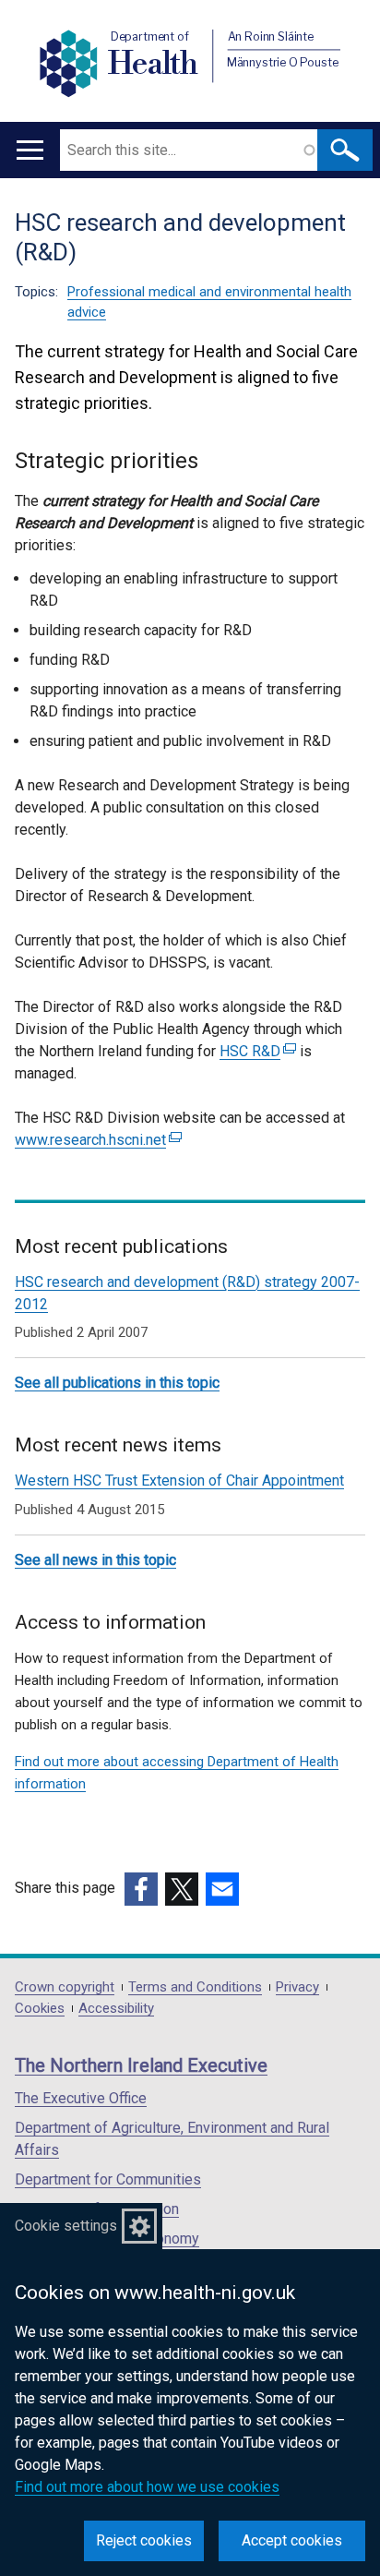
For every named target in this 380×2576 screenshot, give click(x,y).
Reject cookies (144, 2540)
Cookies (40, 2009)
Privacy (297, 1987)
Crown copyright (65, 1987)
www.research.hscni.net (96, 1140)
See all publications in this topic (117, 1383)
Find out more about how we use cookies (147, 2487)
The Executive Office (81, 2098)
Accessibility (116, 2009)
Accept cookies (292, 2540)
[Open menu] (30, 150)
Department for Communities (108, 2179)
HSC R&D (255, 1051)
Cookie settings (66, 2226)
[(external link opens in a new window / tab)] (141, 1889)
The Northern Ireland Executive (141, 2065)
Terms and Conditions (195, 1987)
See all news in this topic (95, 1560)
